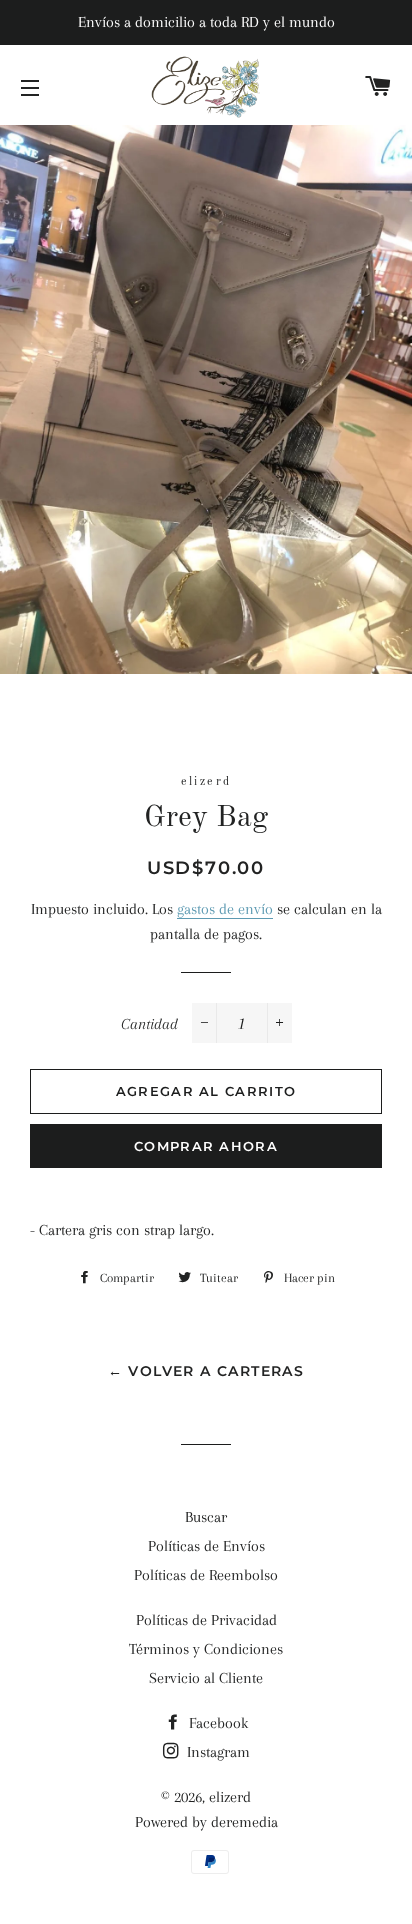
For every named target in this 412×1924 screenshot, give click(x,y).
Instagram (216, 1752)
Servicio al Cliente (206, 1678)
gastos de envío (225, 909)
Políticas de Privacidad (206, 1620)
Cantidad (149, 1024)
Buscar (206, 1517)
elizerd (230, 1797)
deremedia (244, 1822)
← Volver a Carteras (206, 1371)
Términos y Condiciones (206, 1649)
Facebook (216, 1723)
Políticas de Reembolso (206, 1575)
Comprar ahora (206, 1146)
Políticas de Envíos (206, 1546)
